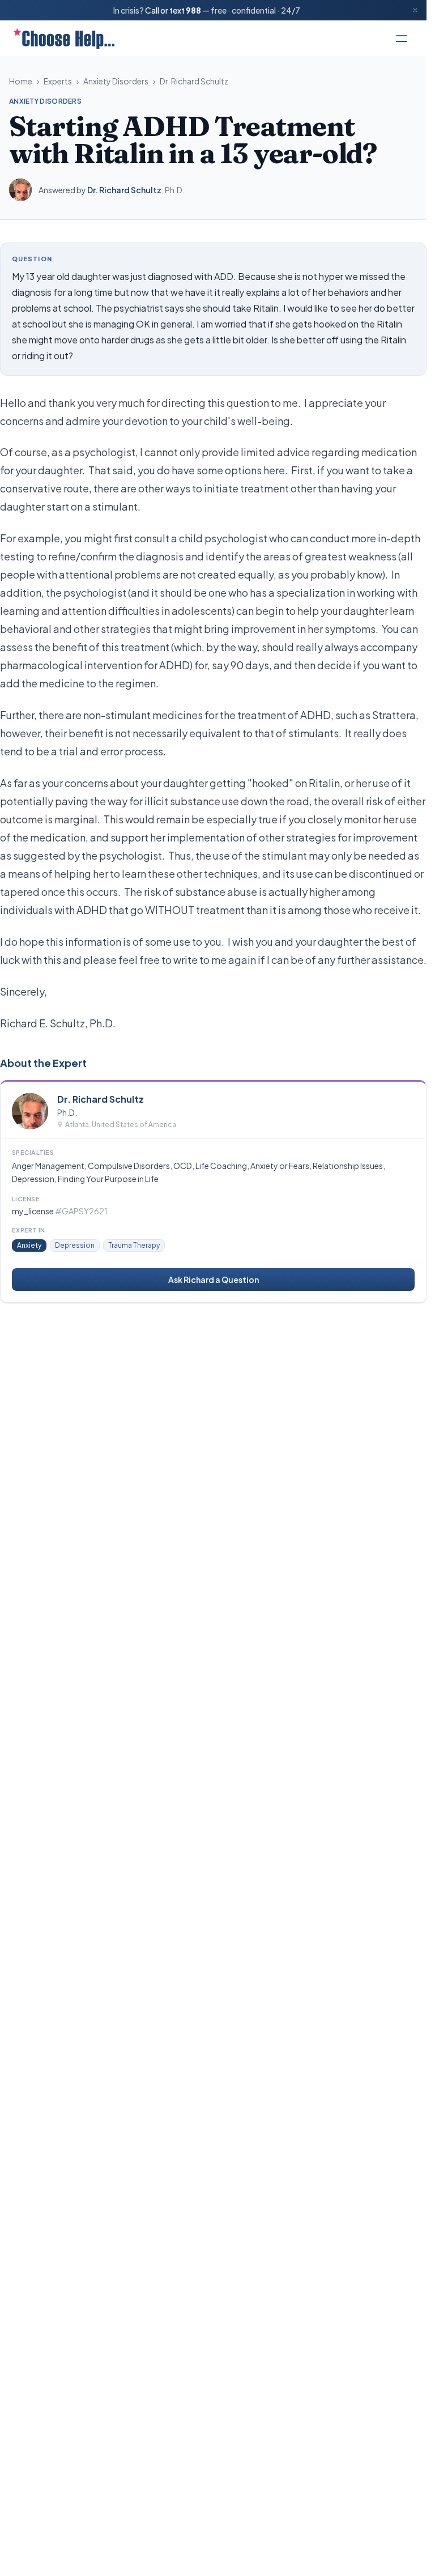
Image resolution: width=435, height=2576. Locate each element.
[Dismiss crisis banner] (415, 10)
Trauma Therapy (134, 1245)
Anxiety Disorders (116, 81)
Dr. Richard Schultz (194, 81)
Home (21, 81)
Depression (75, 1245)
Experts (58, 81)
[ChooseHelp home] (64, 39)
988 (193, 10)
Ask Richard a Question (214, 1280)
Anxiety (29, 1245)
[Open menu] (402, 39)
